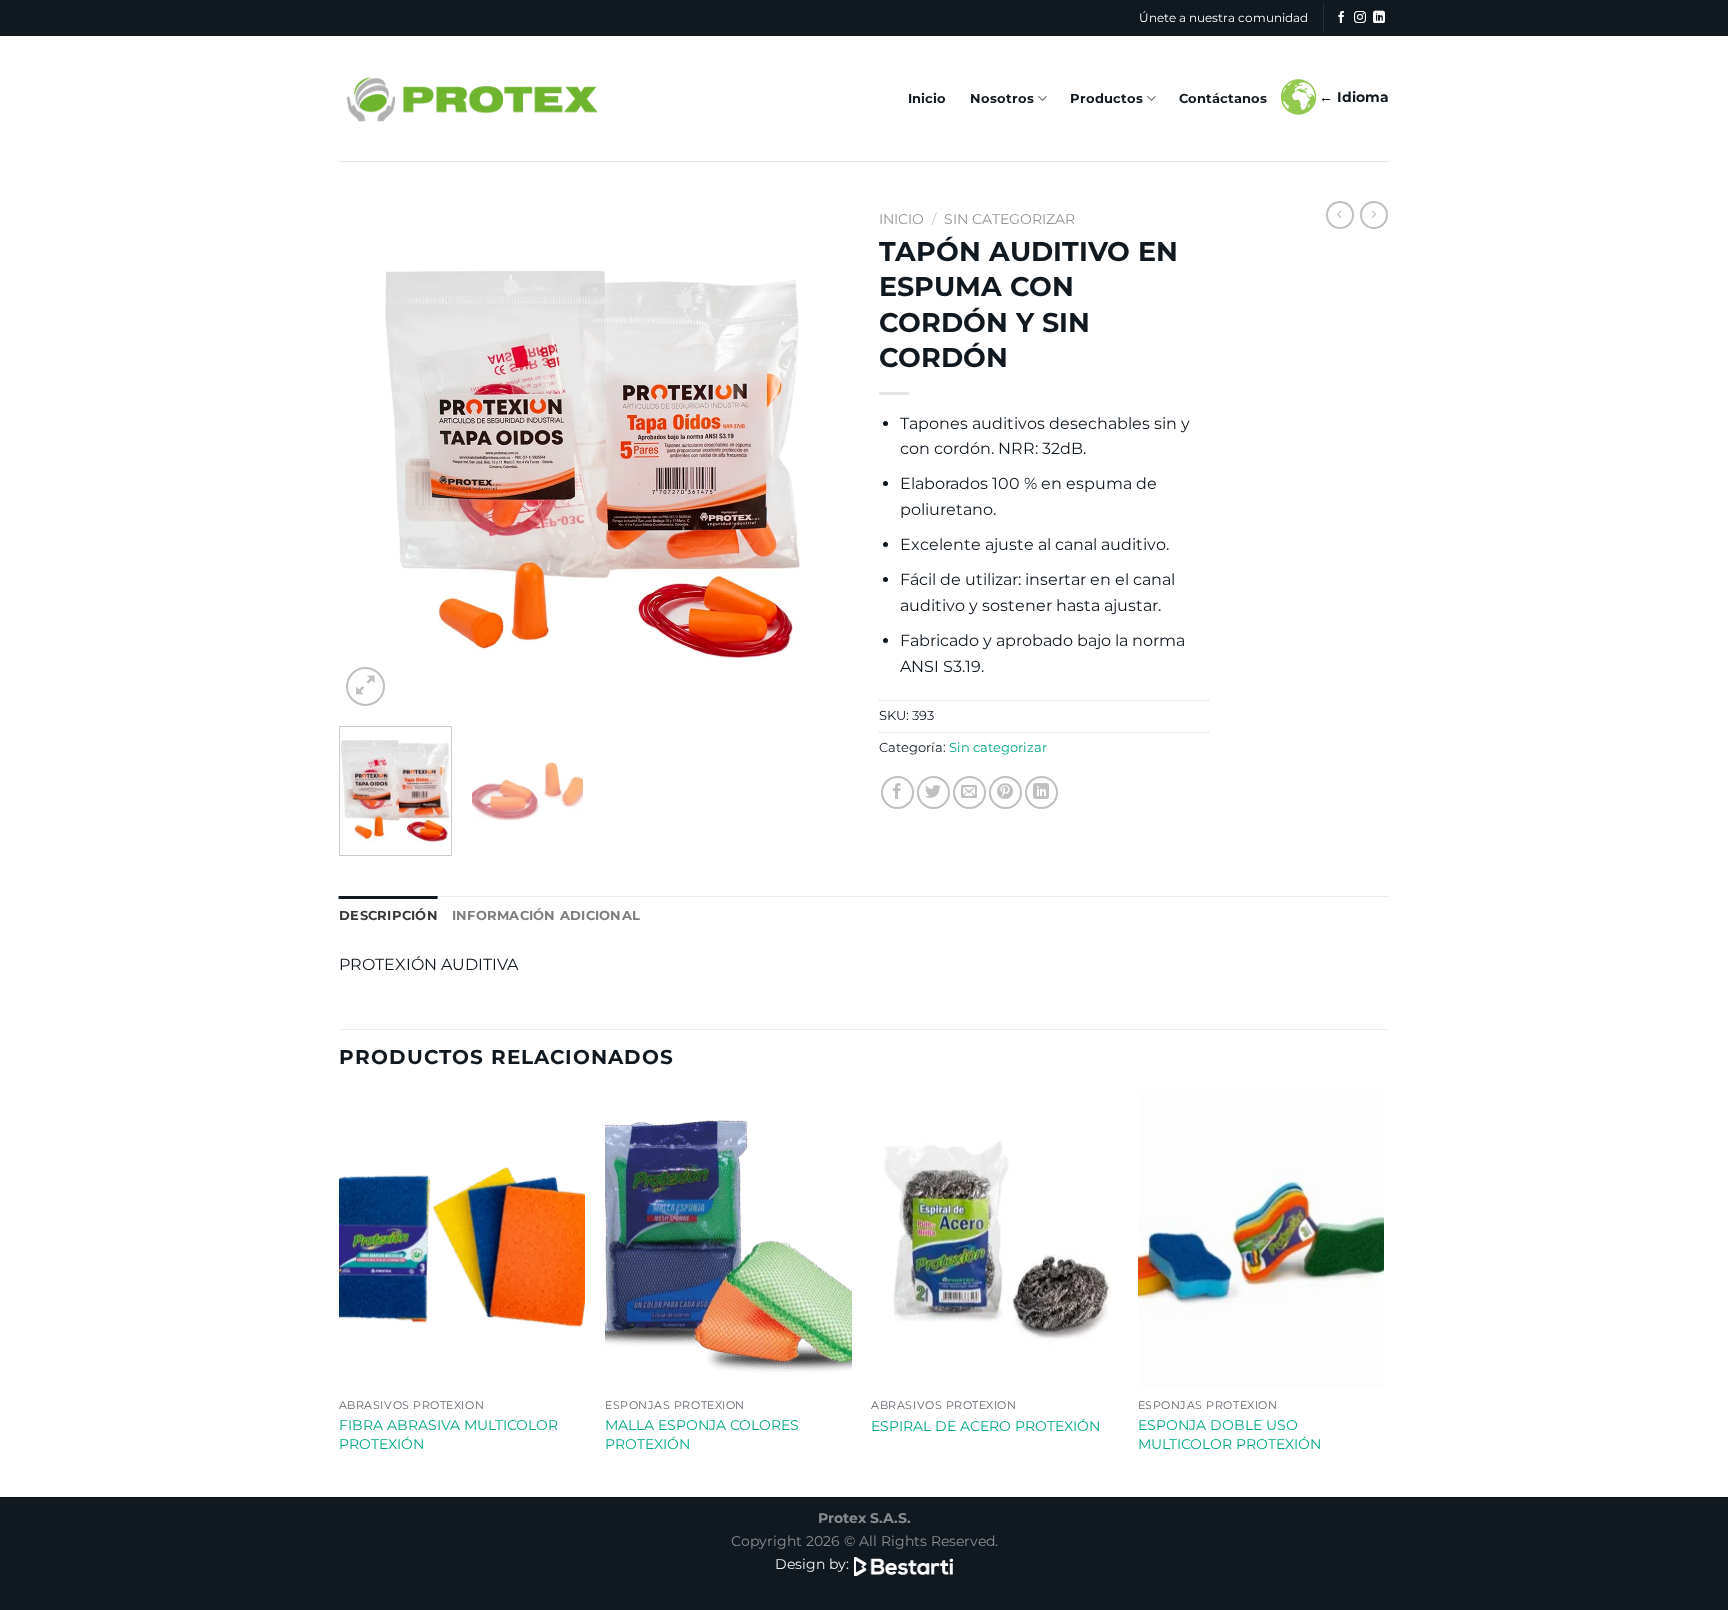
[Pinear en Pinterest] (1005, 792)
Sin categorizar (1009, 219)
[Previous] (374, 456)
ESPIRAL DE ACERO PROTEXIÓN (985, 1426)
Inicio (927, 98)
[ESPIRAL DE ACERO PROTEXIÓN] (994, 1242)
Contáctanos (1223, 98)
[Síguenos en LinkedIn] (1379, 18)
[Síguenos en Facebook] (1341, 18)
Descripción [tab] (388, 915)
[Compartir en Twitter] (933, 792)
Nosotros (1002, 98)
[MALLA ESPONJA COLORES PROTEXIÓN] (728, 1242)
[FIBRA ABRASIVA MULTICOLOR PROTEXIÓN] (462, 1242)
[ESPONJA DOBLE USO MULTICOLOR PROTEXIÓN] (1261, 1242)
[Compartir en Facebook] (897, 792)
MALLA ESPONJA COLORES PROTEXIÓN (702, 1434)
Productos (1106, 98)
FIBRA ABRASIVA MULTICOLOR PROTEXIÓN (448, 1434)
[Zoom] (365, 686)
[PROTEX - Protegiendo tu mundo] (470, 98)
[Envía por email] (969, 792)
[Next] (814, 456)
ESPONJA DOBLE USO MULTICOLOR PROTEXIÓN (1229, 1434)
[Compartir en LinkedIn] (1041, 792)
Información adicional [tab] (546, 915)
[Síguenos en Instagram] (1360, 18)
